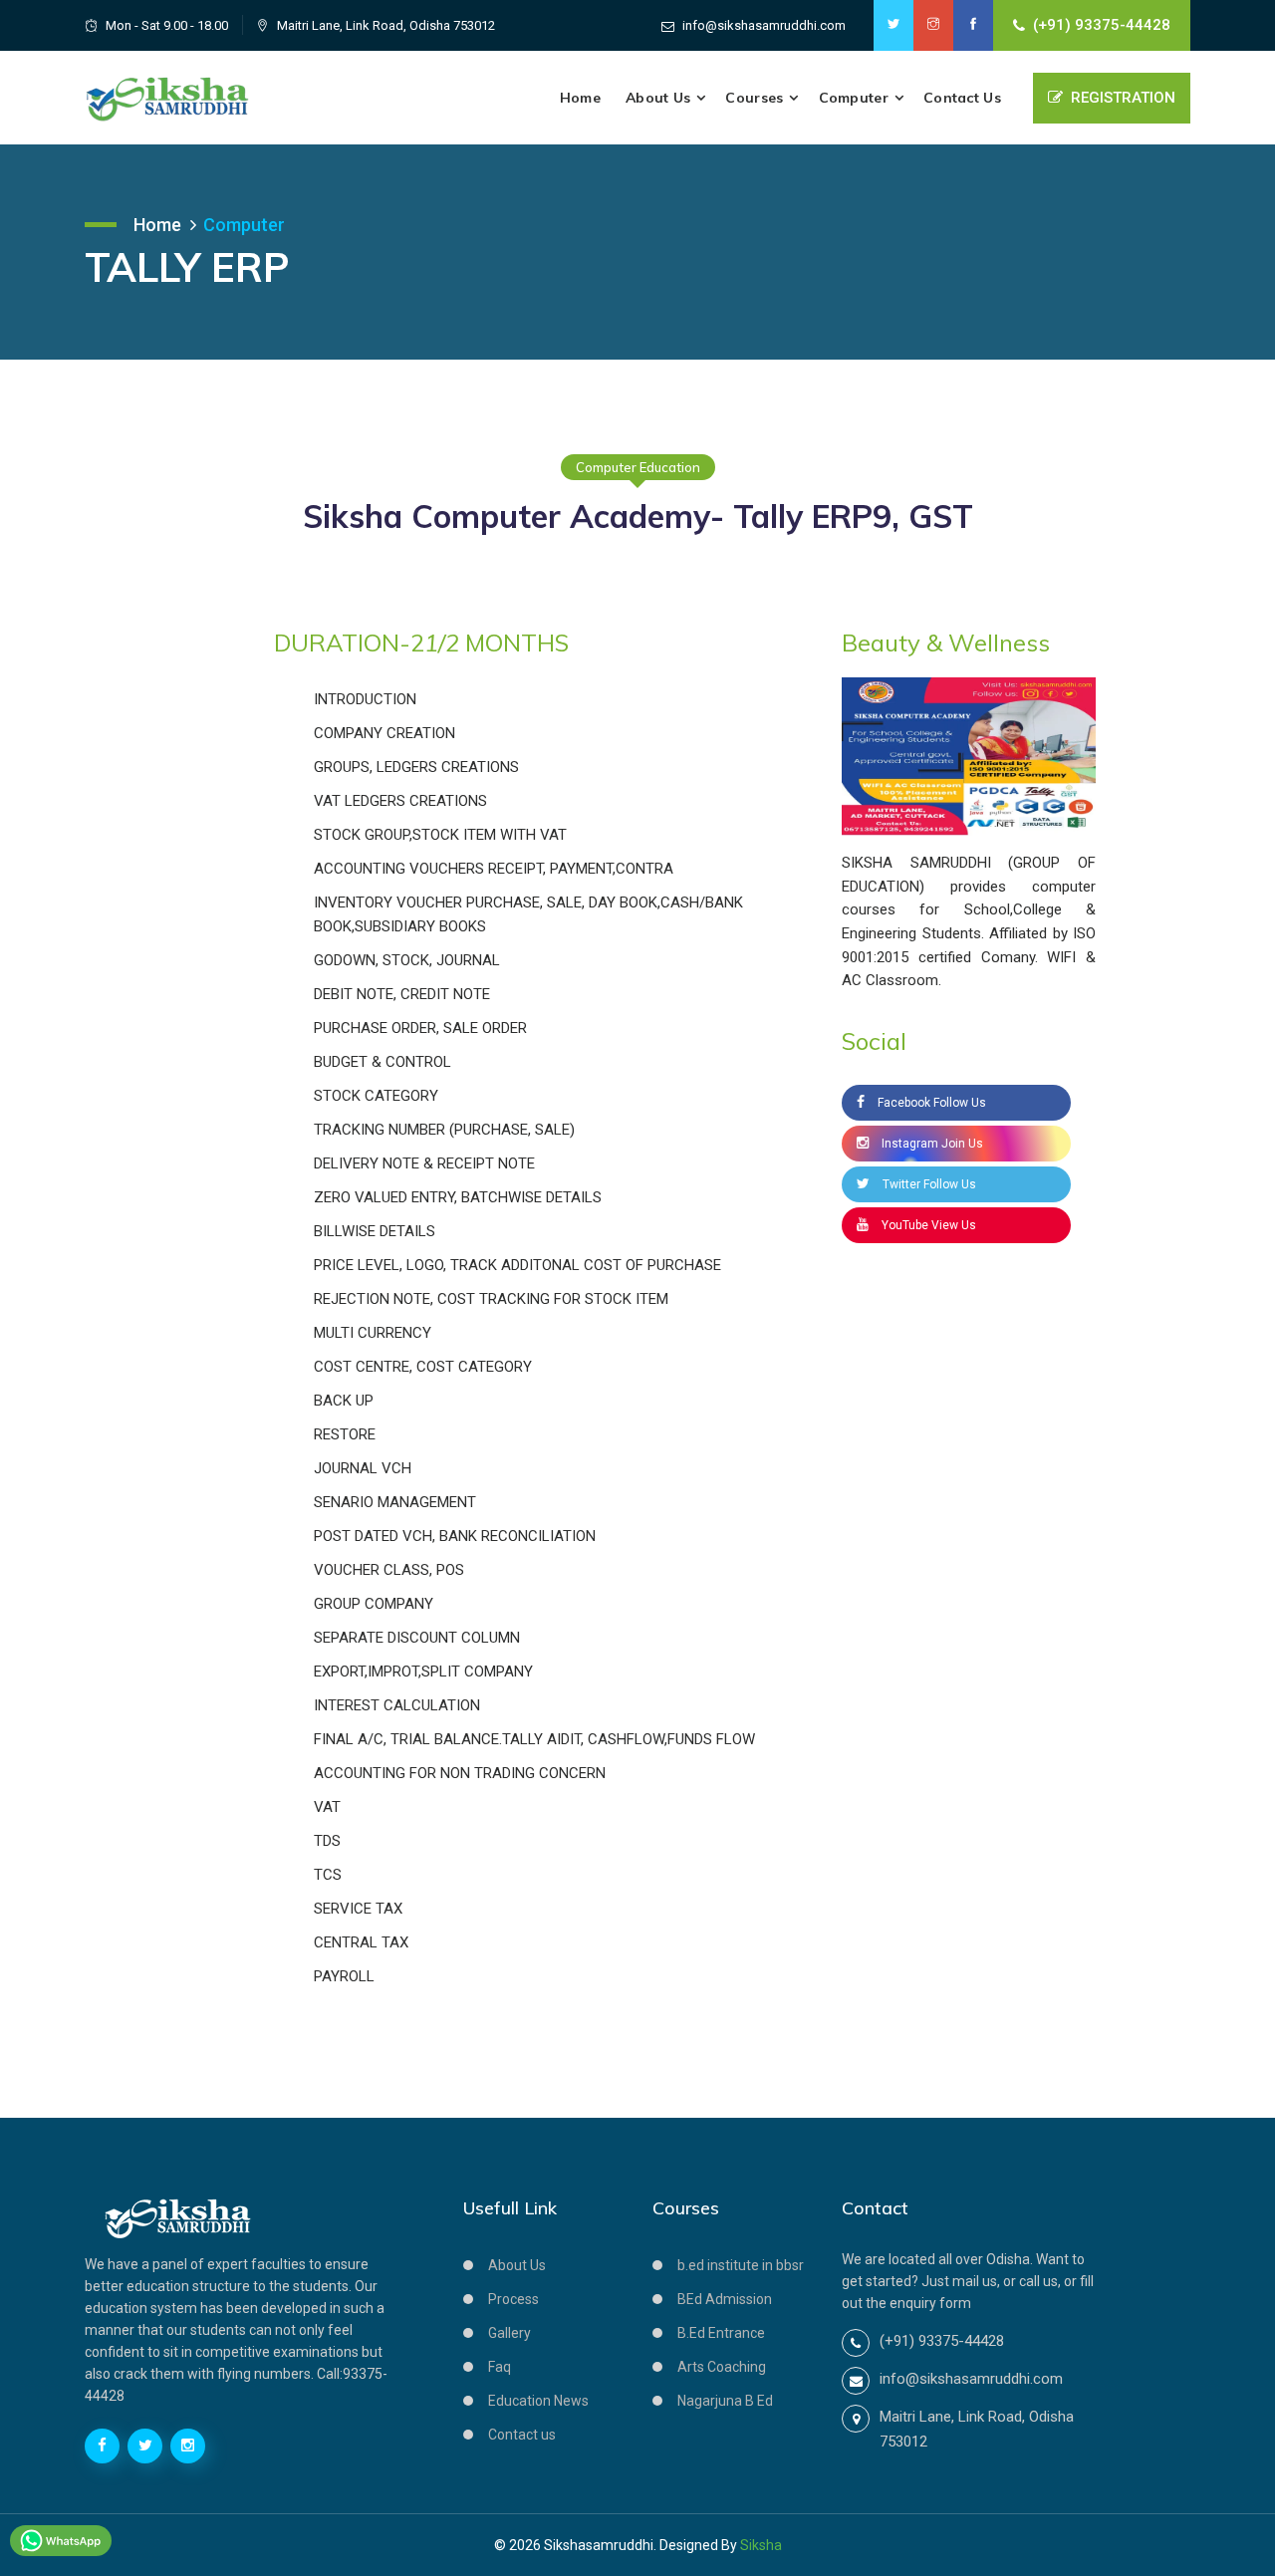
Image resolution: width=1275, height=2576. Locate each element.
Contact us (522, 2435)
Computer (854, 98)
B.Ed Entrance (721, 2333)
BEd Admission (725, 2299)
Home (580, 98)
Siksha (761, 2545)
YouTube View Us (927, 1225)
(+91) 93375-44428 (1102, 25)
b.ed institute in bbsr (741, 2265)
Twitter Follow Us (928, 1184)
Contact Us (962, 98)
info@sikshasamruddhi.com (764, 25)
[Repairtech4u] (168, 98)
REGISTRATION (1123, 98)
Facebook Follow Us (930, 1103)
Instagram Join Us (931, 1144)
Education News (538, 2401)
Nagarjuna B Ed (725, 2401)
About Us (658, 98)
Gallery (510, 2333)
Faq (500, 2367)
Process (513, 2299)
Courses (754, 98)
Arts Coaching (722, 2367)
